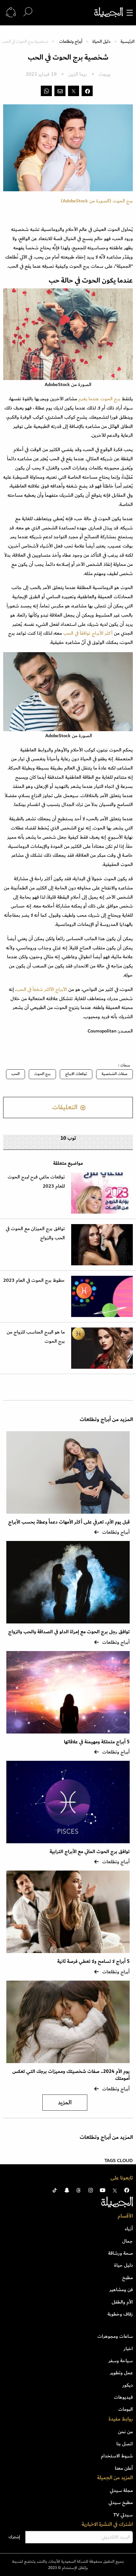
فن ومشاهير (121, 2290)
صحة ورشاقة (121, 2253)
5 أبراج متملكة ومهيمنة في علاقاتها (97, 1742)
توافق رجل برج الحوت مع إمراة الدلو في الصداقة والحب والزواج (69, 1632)
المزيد (65, 2103)
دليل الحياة (101, 41)
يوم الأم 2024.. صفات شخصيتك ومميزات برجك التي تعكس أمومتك (71, 2075)
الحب (15, 1074)
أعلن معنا (124, 2468)
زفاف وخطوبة (120, 2314)
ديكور (128, 2385)
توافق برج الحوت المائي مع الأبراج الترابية (90, 1852)
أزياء (129, 2229)
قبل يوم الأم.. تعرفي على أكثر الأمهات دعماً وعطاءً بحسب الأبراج (69, 1522)
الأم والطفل (122, 2302)
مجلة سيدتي (121, 2490)
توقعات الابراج (76, 1074)
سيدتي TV (123, 2515)
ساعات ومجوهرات (115, 2336)
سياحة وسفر (121, 2361)
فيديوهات (123, 2397)
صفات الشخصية (114, 1074)
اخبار (128, 2349)
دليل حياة (124, 2265)
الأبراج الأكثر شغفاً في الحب (42, 989)
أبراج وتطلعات (71, 41)
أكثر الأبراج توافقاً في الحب (88, 633)
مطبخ (127, 2278)
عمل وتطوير (121, 2373)
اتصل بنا (125, 2444)
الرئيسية (127, 41)
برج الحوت (42, 1074)
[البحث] (28, 12)
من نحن (125, 2432)
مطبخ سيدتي (121, 2502)
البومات (126, 2409)
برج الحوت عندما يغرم (99, 399)
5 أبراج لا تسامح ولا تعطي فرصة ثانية (93, 1961)
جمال (127, 2241)
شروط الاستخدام (117, 2456)
